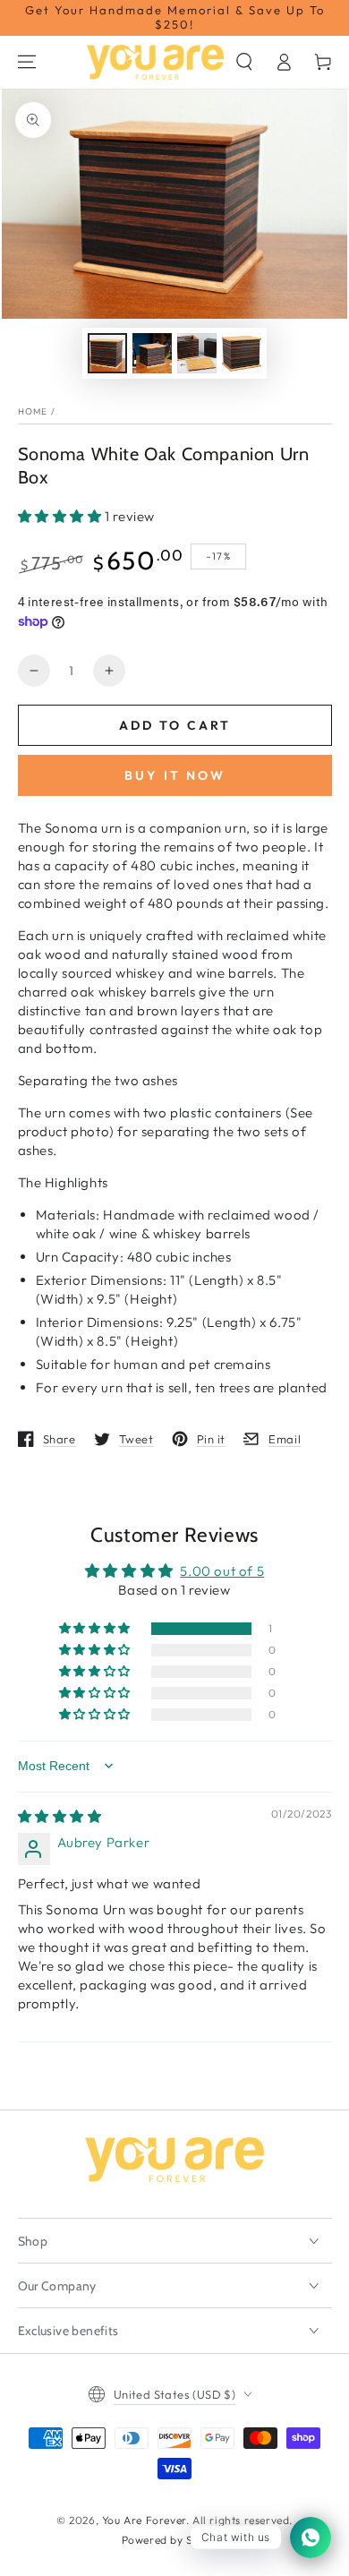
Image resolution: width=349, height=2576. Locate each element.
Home (33, 411)
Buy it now (175, 775)
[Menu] (27, 62)
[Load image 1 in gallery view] (107, 353)
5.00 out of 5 (222, 1571)
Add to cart (175, 725)
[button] (244, 62)
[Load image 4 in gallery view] (242, 353)
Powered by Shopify (175, 2540)
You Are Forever (144, 2520)
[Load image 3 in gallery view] (197, 353)
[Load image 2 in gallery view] (152, 353)
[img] (60, 1816)
